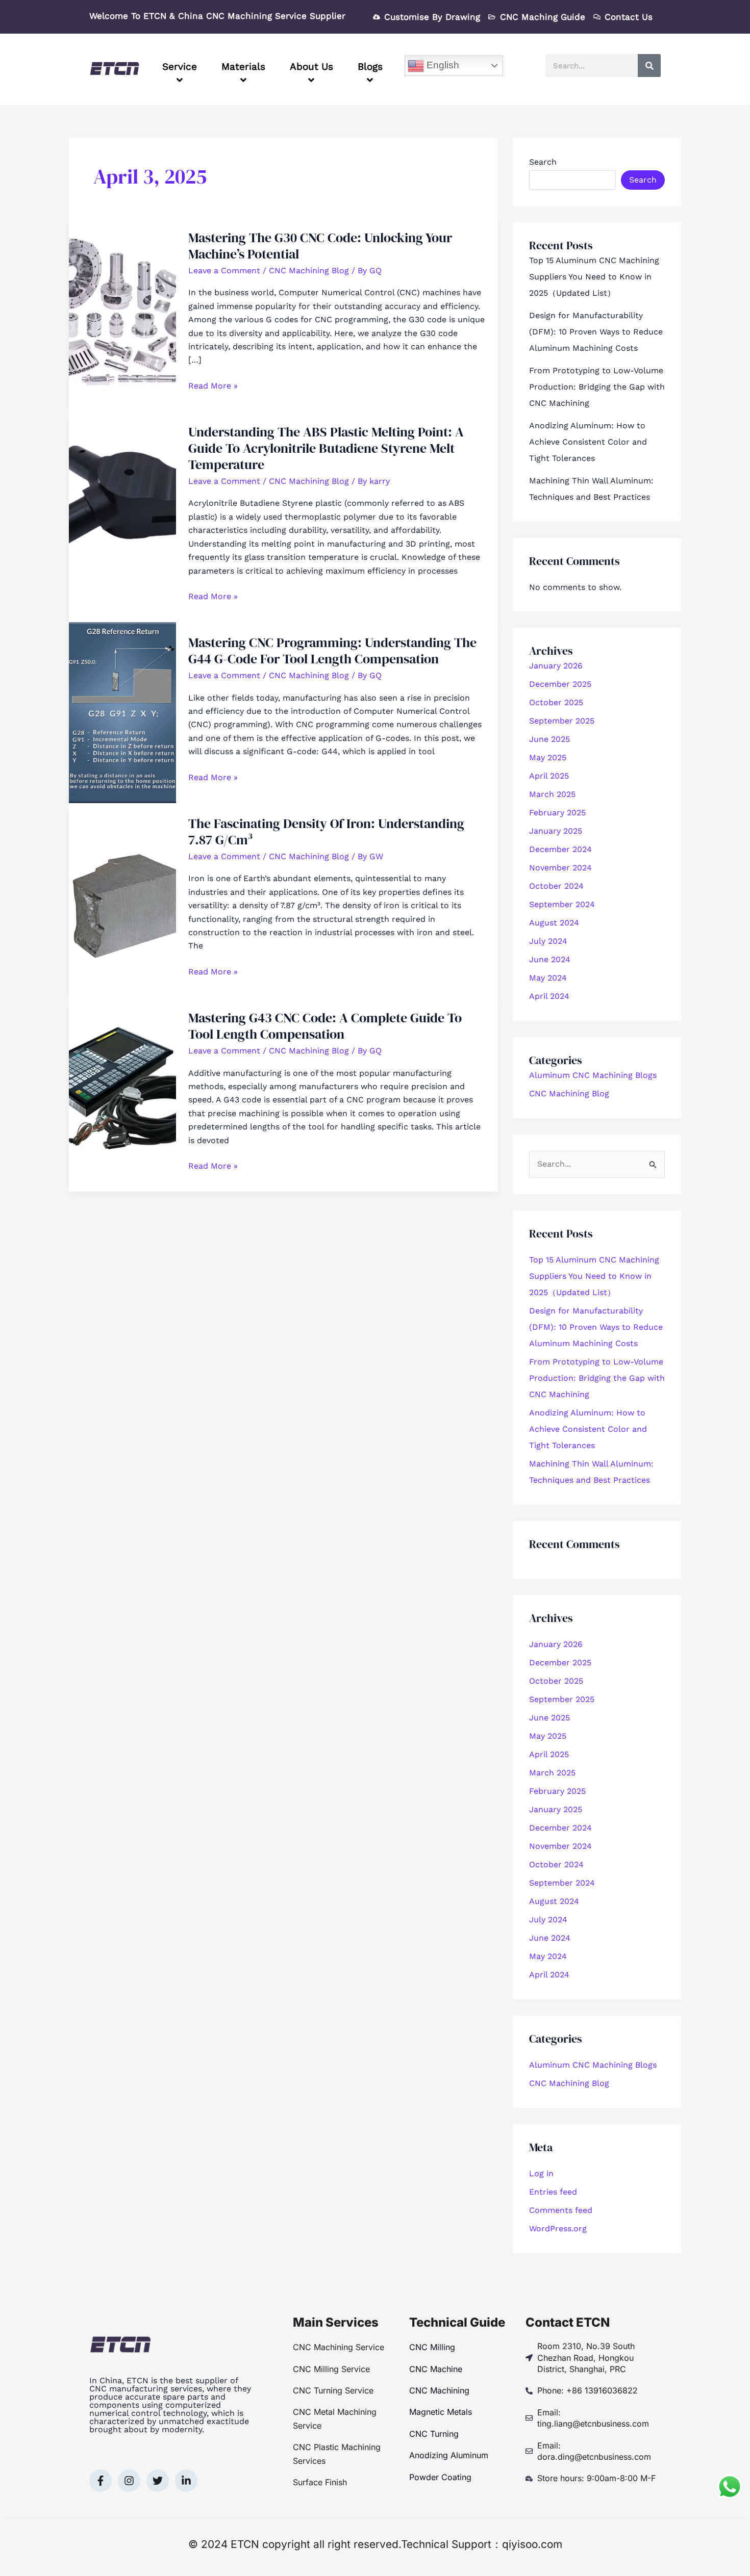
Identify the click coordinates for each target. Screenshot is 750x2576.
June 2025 (549, 739)
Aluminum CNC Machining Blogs (593, 1075)
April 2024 (549, 996)
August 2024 (554, 923)
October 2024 (556, 886)
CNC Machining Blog (309, 271)
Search (543, 162)
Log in (541, 2173)
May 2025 (548, 757)
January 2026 (556, 666)
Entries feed (553, 2192)
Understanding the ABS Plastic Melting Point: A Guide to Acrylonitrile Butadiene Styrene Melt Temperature (326, 448)
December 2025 (560, 684)
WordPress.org (558, 2229)
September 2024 (562, 904)
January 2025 (556, 831)
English (442, 65)
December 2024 (560, 849)
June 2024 (550, 959)
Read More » (213, 385)
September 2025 (562, 721)
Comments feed (561, 2210)
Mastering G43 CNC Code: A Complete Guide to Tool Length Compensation (325, 1026)
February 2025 (557, 813)
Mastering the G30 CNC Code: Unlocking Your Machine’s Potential (320, 246)
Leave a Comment (224, 271)
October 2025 (556, 702)
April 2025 (549, 776)
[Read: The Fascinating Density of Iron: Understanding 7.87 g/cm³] (122, 899)
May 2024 (548, 978)
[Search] (649, 66)
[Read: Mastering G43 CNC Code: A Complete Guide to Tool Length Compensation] (122, 1094)
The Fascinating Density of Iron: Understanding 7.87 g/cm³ (326, 832)
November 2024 (560, 868)
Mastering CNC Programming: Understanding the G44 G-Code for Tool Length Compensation (332, 651)
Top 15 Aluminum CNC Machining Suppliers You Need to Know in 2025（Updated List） (594, 277)
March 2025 (552, 794)
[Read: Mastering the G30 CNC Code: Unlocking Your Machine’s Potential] (122, 313)
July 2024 (548, 941)
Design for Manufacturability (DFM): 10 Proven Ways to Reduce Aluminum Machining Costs (596, 332)
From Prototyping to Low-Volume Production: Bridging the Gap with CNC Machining (597, 387)
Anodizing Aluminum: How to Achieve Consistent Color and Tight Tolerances (588, 442)
